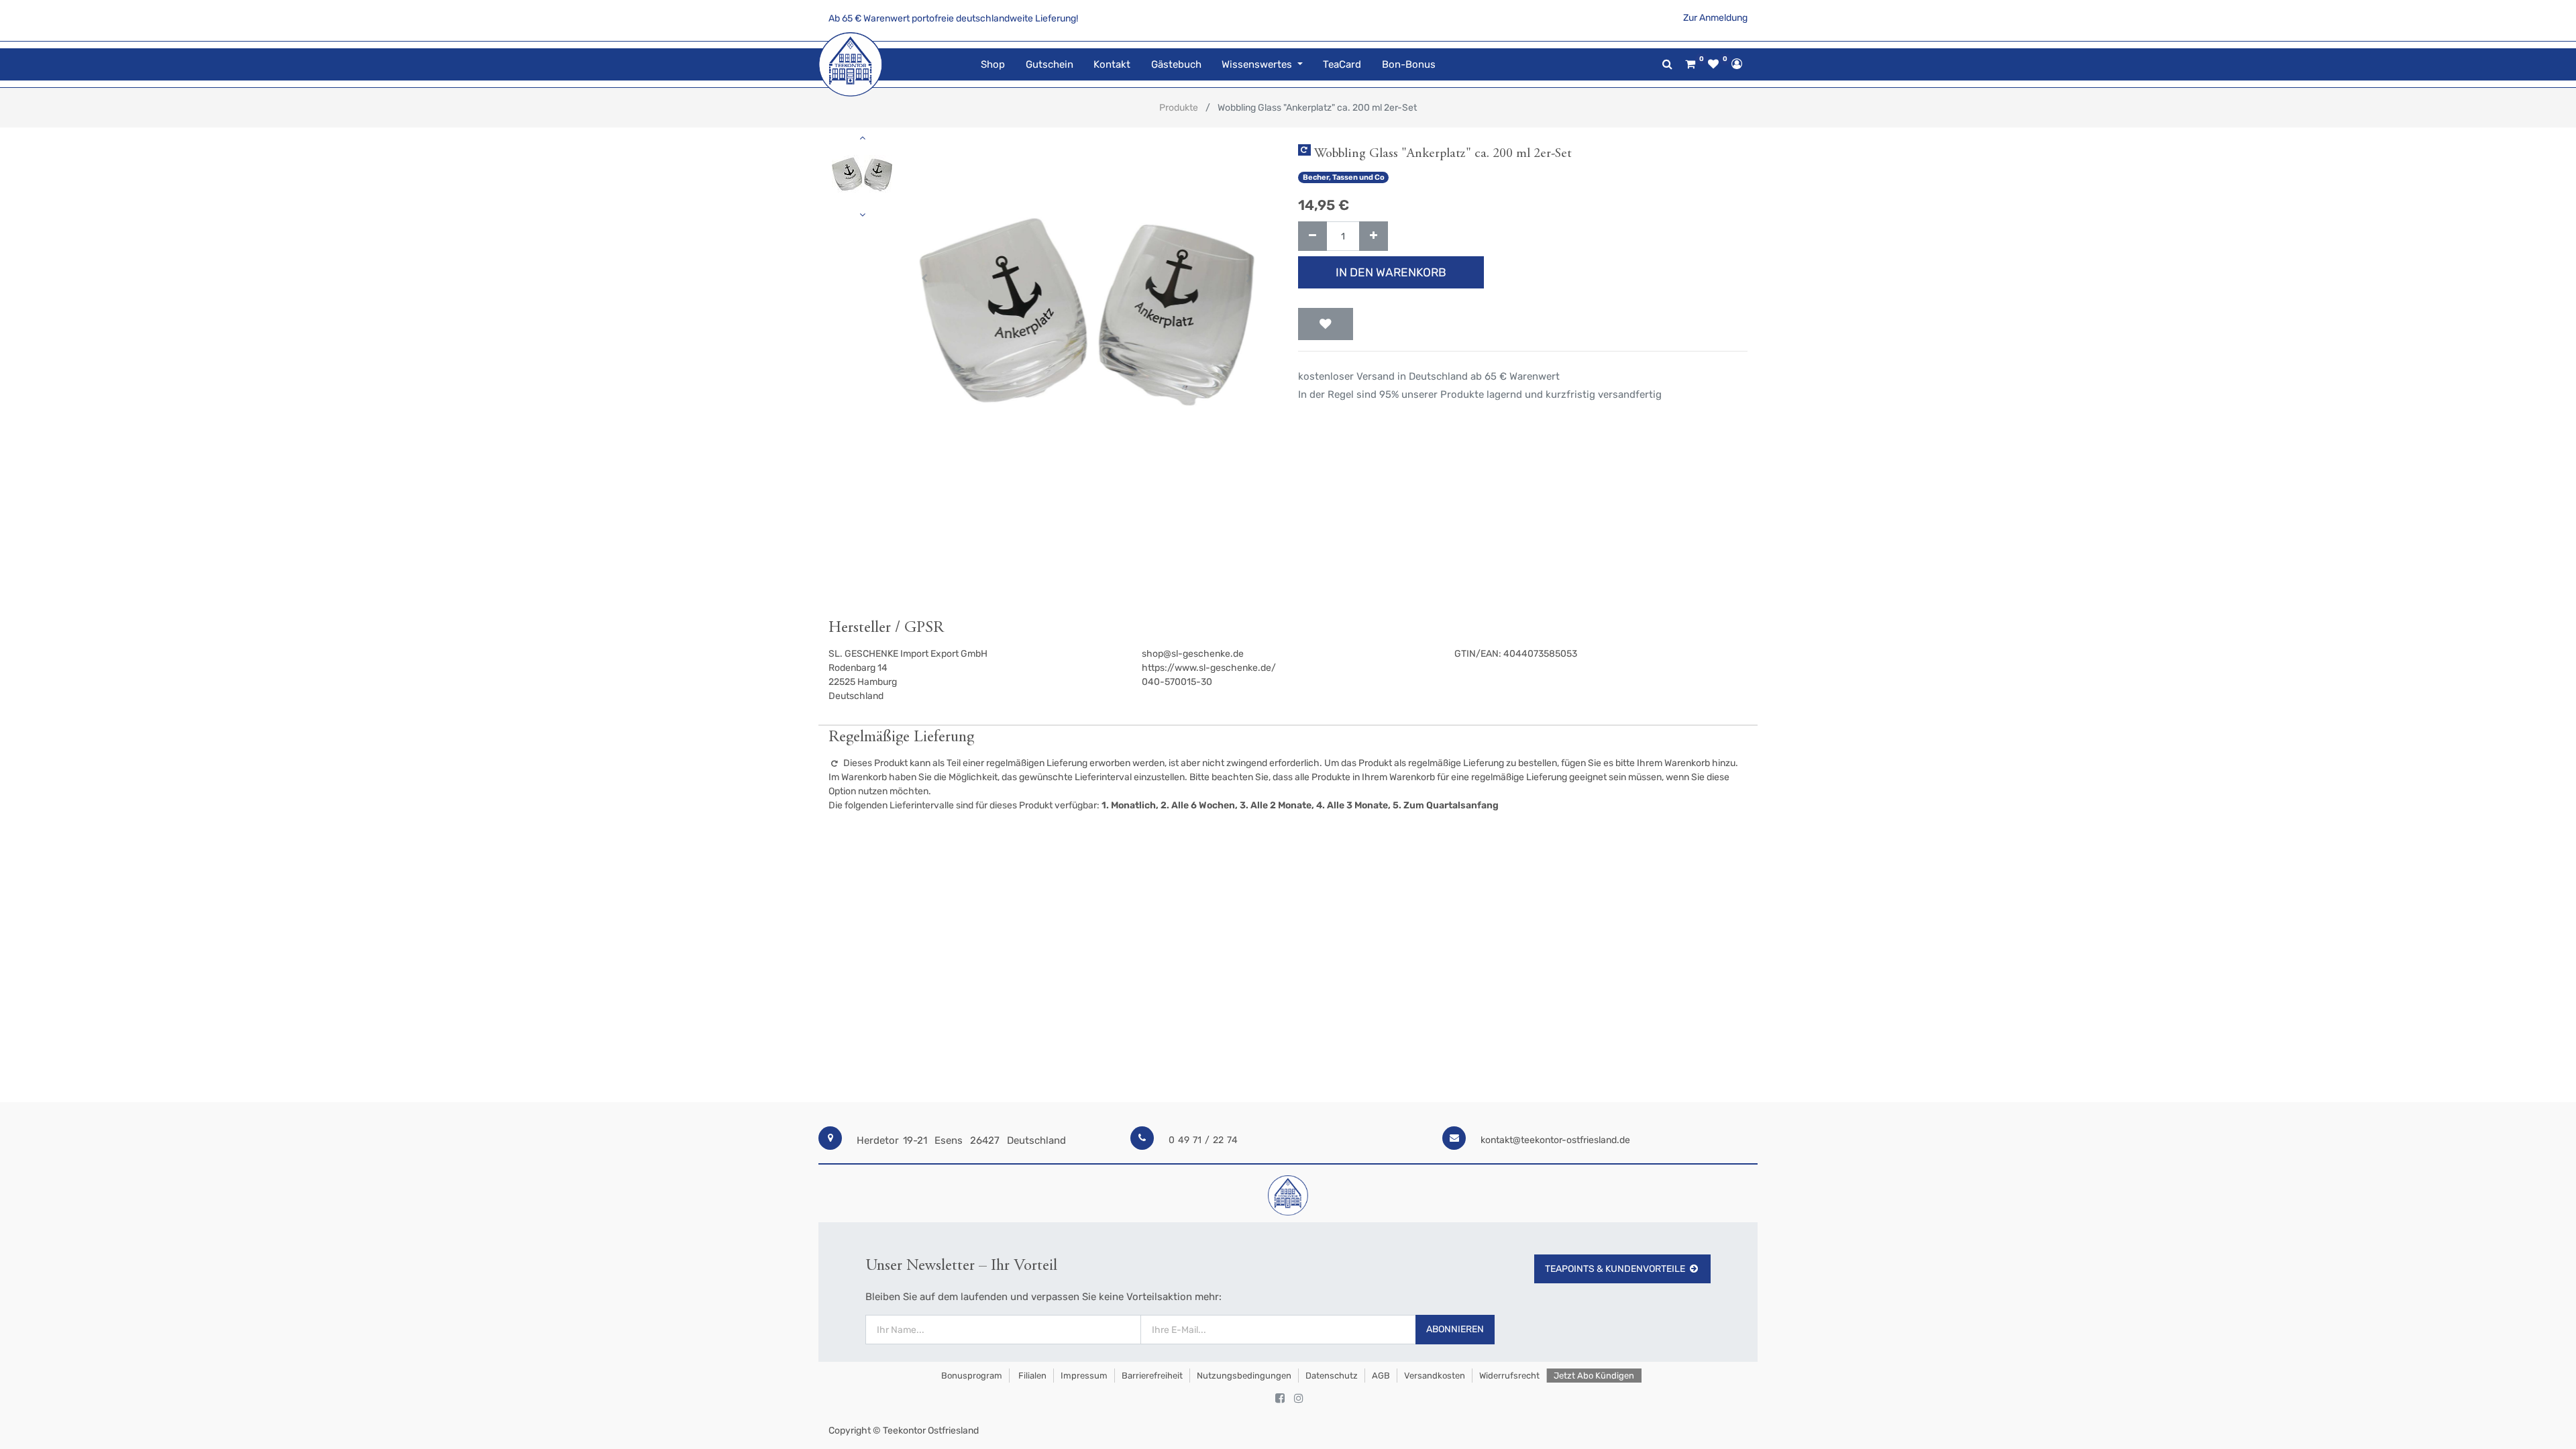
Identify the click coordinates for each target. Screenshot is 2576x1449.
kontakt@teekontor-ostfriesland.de (1555, 1140)
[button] (925, 278)
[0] (1690, 64)
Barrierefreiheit (1152, 1376)
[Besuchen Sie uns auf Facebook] (1280, 1399)
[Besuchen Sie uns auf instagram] (1299, 1399)
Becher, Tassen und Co (1344, 177)
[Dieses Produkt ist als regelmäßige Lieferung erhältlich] (1304, 150)
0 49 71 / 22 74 (1203, 1140)
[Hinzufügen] (1374, 236)
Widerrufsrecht (1509, 1376)
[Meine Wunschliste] (1713, 64)
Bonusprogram (971, 1376)
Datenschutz (1332, 1376)
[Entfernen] (1312, 236)
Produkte (1179, 108)
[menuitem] (993, 65)
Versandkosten (1435, 1376)
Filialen (1031, 1376)
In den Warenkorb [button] (1391, 272)
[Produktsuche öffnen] (1667, 64)
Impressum (1084, 1376)
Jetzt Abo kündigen (1594, 1376)
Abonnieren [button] (1455, 1329)
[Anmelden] (1737, 64)
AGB (1381, 1376)
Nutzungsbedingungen (1244, 1376)
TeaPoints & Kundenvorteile (1615, 1269)
